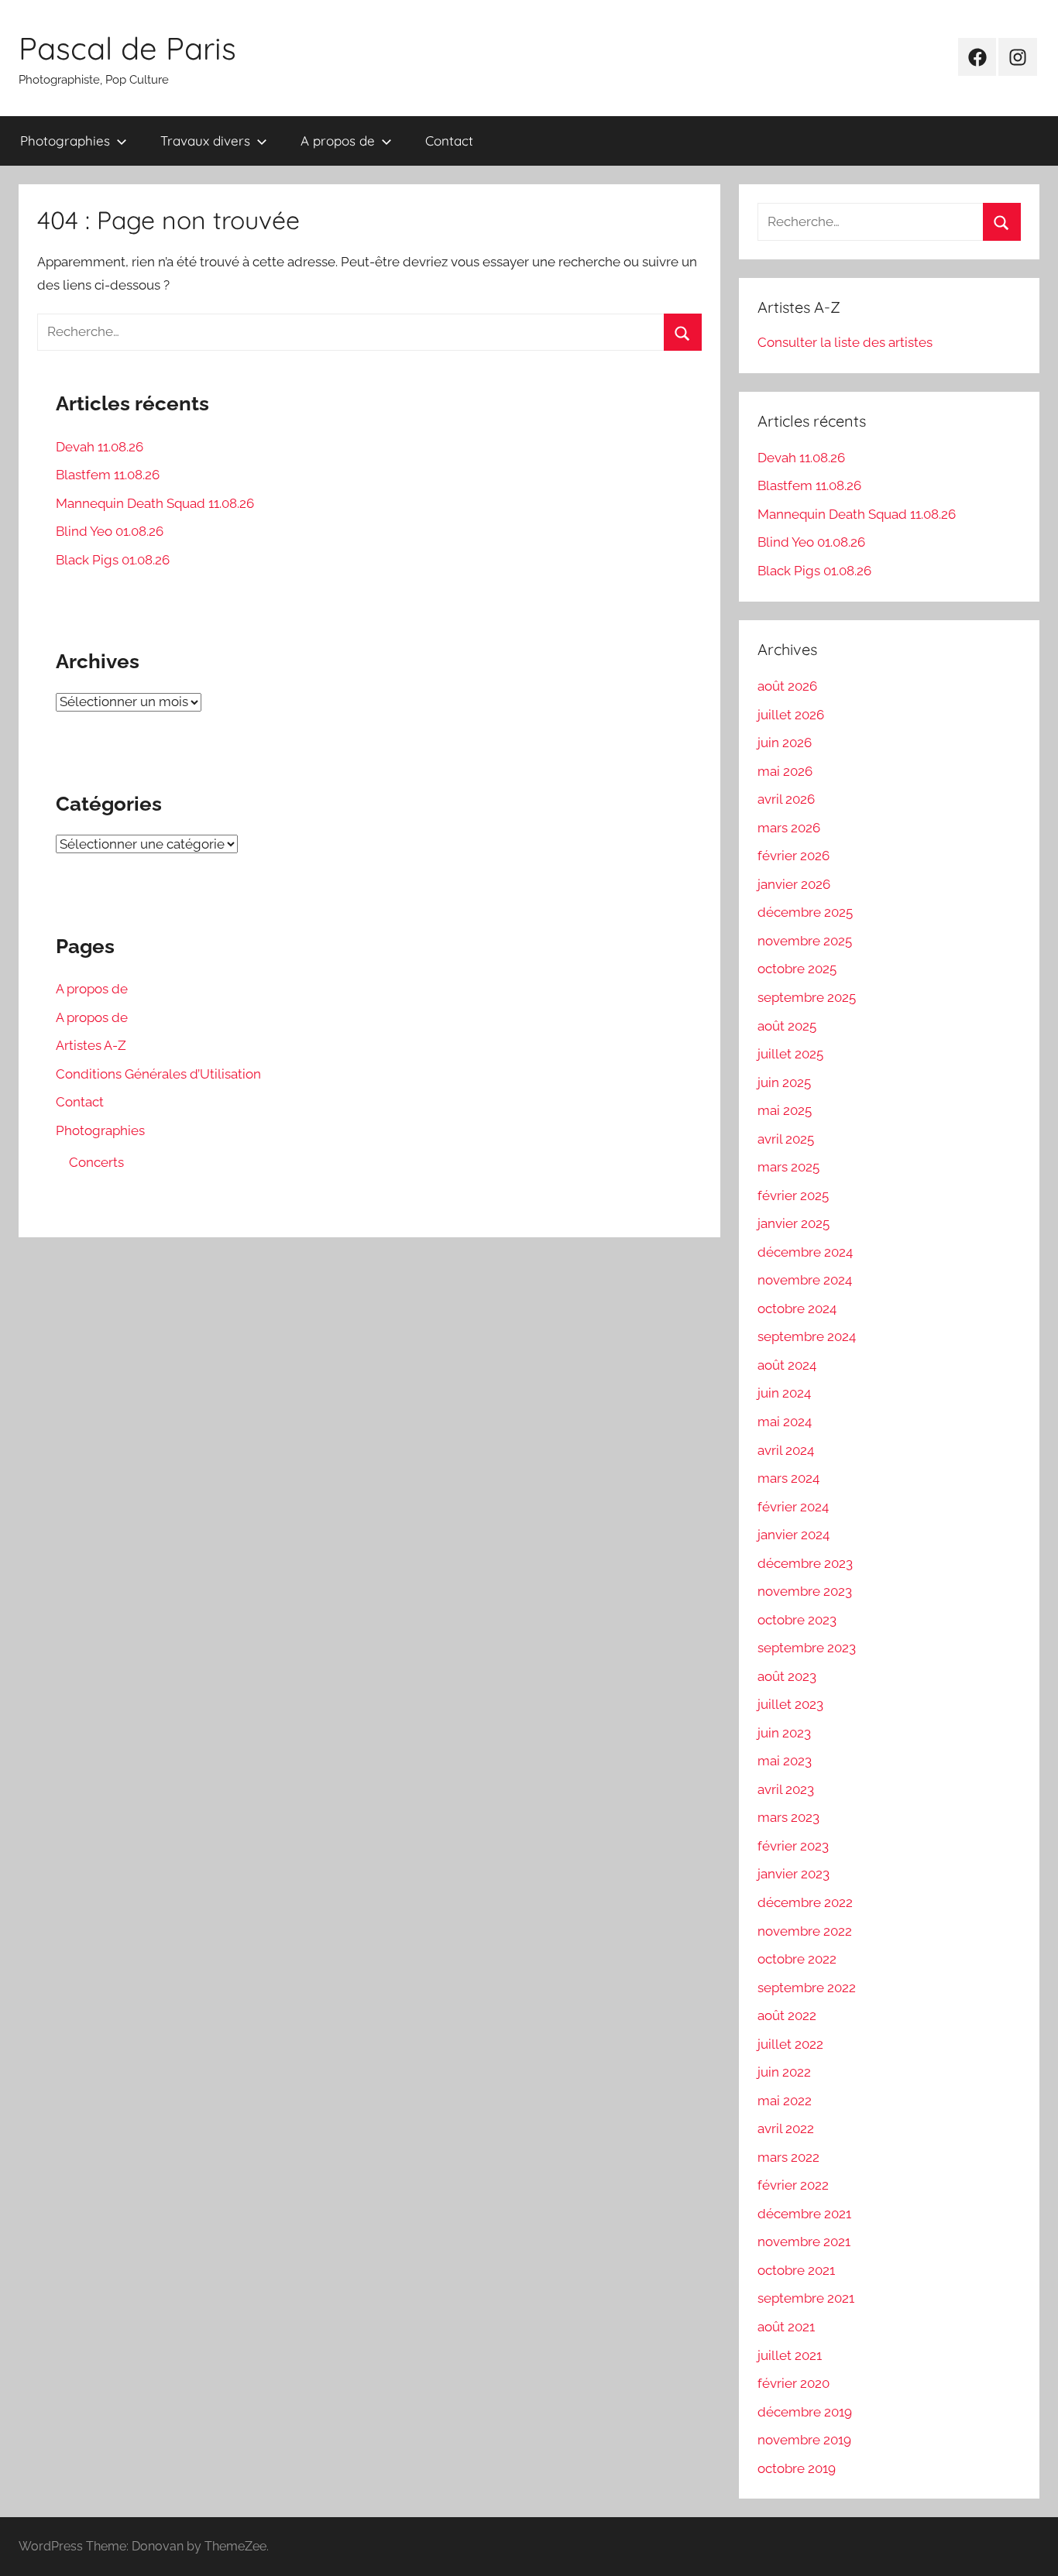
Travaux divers (205, 141)
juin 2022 (784, 2072)
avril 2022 (786, 2128)
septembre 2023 (807, 1648)
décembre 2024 (805, 1252)
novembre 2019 (804, 2440)
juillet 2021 (790, 2355)
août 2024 (787, 1365)
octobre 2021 (796, 2270)
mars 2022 (788, 2157)
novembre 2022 (805, 1931)
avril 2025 (786, 1139)
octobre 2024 (797, 1309)
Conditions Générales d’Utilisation (158, 1074)
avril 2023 (786, 1789)
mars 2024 (788, 1478)
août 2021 (786, 2327)
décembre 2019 (805, 2412)
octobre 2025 (797, 969)
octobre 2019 (797, 2468)
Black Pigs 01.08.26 (113, 560)
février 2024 (793, 1507)
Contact (449, 141)
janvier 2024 (793, 1535)
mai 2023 (785, 1761)
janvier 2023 (793, 1874)
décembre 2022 (805, 1902)
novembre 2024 (805, 1280)
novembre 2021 (804, 2242)
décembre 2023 (805, 1563)
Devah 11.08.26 (100, 447)
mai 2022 (785, 2101)
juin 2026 (785, 743)
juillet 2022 (790, 2044)
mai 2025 (785, 1110)
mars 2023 (788, 1817)
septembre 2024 (807, 1336)
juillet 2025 (790, 1054)
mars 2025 (788, 1167)
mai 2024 (785, 1422)
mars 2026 (789, 828)
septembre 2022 (807, 1988)
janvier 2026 (794, 884)
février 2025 (793, 1195)
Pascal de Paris (127, 48)
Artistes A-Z (91, 1045)
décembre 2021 (804, 2214)
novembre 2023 (805, 1591)
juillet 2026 (791, 715)
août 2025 (787, 1026)
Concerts (96, 1162)
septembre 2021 (806, 2298)
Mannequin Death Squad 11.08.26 (155, 503)
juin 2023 (784, 1733)
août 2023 (787, 1676)
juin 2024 (784, 1393)
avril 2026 (786, 799)
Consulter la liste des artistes (845, 342)
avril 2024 (786, 1450)
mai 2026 (785, 771)
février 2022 (793, 2185)
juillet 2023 (790, 1704)
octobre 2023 (797, 1620)
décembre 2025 (805, 912)
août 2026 (787, 686)
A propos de (338, 141)
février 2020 (793, 2383)
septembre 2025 (807, 997)
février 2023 (793, 1846)
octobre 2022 (797, 1959)
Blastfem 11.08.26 (108, 475)
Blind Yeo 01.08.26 (110, 531)
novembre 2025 (805, 941)
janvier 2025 (793, 1223)
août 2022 (787, 2015)
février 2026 (793, 856)
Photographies (65, 141)
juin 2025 (784, 1082)
